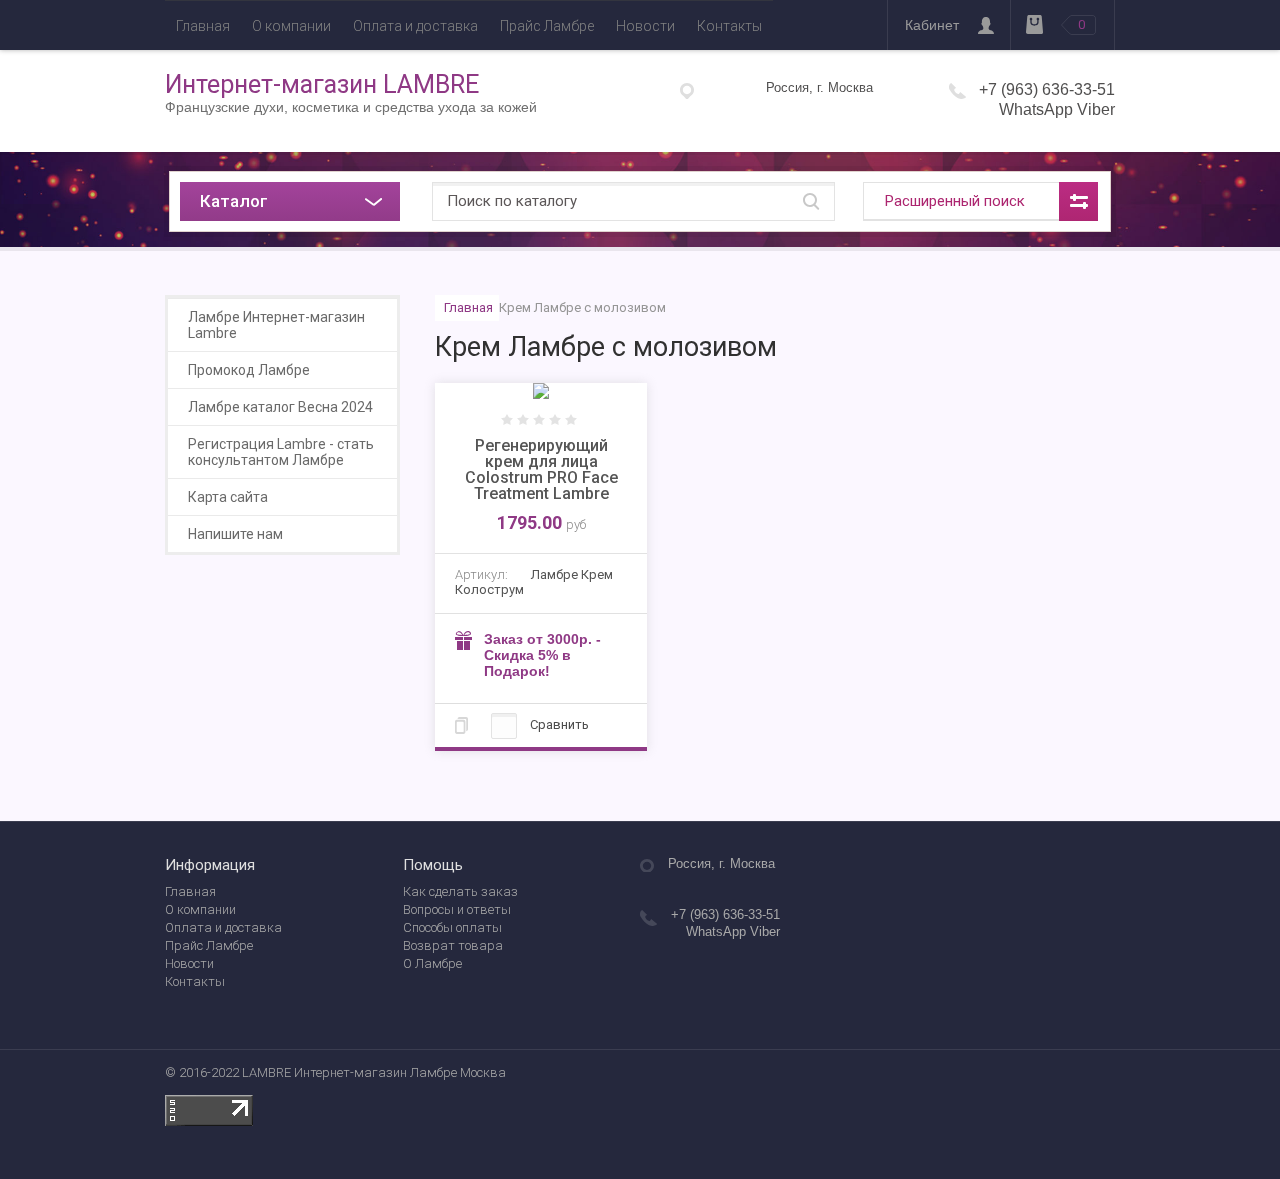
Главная (203, 26)
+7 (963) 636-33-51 (1047, 89)
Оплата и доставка (415, 26)
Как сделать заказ (460, 891)
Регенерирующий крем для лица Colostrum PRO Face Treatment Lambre (541, 469)
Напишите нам (235, 534)
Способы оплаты (452, 927)
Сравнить (558, 724)
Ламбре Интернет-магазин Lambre (276, 325)
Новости (645, 26)
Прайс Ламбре (547, 26)
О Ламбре (432, 963)
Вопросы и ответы (457, 909)
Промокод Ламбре (249, 370)
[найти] (811, 201)
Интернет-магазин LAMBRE (322, 84)
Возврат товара (453, 945)
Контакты (729, 26)
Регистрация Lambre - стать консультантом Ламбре (281, 452)
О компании (291, 26)
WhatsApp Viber (1057, 109)
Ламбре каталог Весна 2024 (280, 407)
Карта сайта (228, 497)
